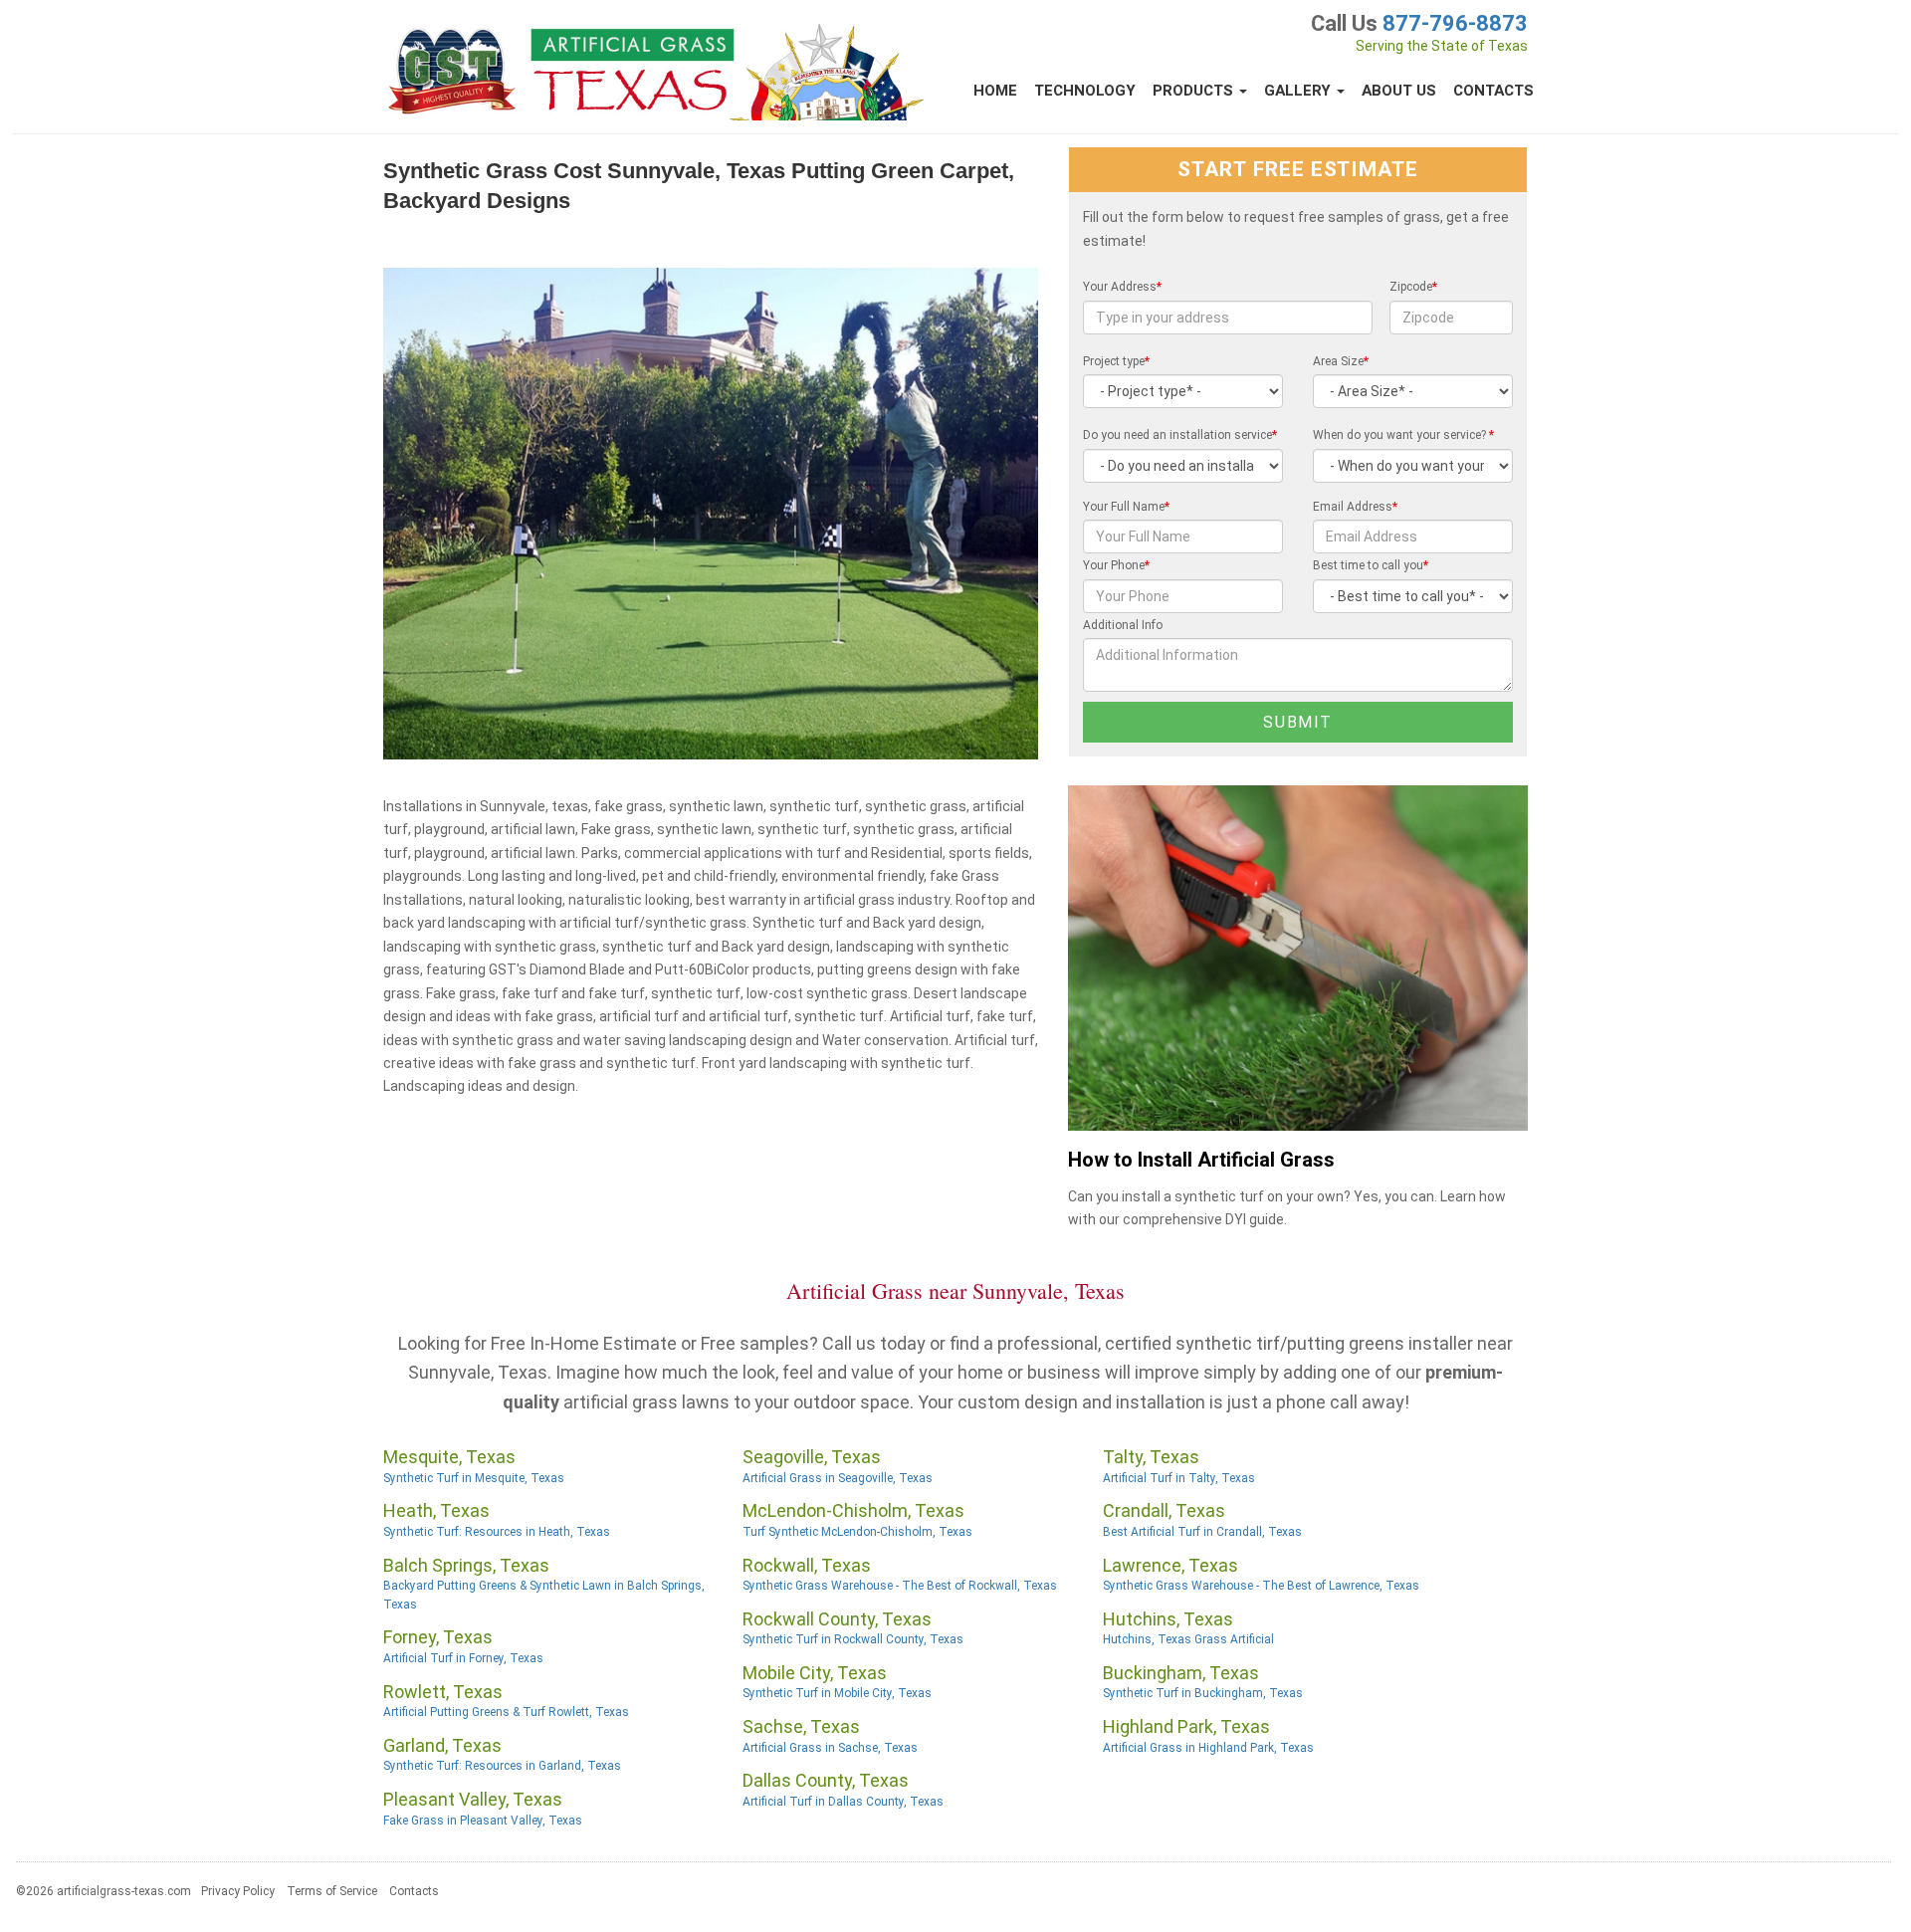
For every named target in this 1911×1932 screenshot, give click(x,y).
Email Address (1355, 507)
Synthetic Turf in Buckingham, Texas (1203, 1693)
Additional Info (1123, 625)
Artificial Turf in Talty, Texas (1179, 1478)
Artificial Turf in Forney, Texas (463, 1658)
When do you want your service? (1403, 435)
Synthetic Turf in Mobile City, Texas (837, 1693)
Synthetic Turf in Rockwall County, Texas (853, 1639)
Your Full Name (1126, 507)
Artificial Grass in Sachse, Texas (830, 1748)
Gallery (1299, 91)
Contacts (1493, 91)
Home (995, 91)
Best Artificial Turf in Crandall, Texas (1202, 1532)
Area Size (1341, 361)
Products (1195, 91)
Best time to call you (1371, 565)
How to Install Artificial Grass (1201, 1160)
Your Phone (1116, 565)
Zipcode (1413, 287)
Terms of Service (332, 1891)
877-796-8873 (1455, 23)
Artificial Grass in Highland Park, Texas (1208, 1748)
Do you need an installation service (1180, 435)
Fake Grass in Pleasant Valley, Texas (483, 1821)
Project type (1116, 361)
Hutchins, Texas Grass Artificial (1188, 1639)
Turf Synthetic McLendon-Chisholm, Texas (857, 1532)
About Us (1399, 91)
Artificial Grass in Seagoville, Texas (838, 1478)
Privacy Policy (238, 1891)
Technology (1085, 91)
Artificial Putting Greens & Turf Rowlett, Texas (506, 1712)
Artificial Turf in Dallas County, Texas (843, 1802)
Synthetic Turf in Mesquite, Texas (474, 1478)
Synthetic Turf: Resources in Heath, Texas (497, 1532)
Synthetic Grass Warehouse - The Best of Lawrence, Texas (1261, 1586)
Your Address (1122, 287)
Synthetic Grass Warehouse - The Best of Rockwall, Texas (900, 1586)
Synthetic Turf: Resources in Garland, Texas (502, 1766)
